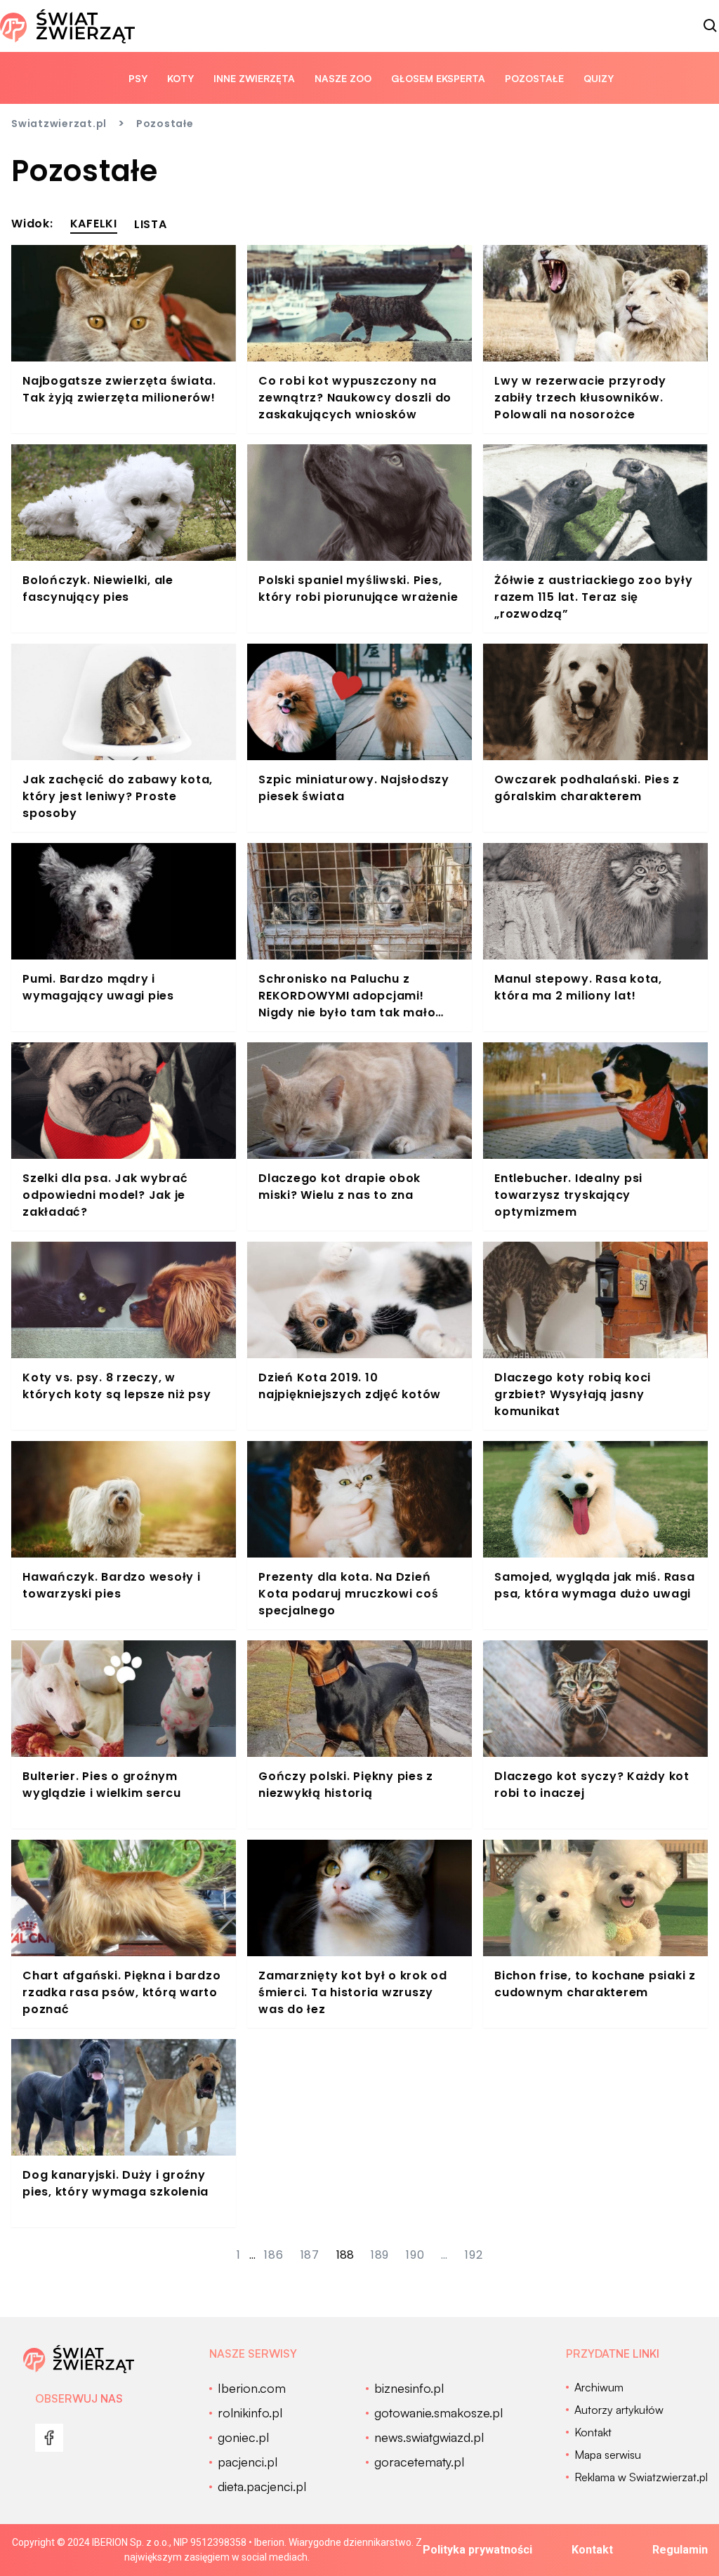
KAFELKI (94, 224)
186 (273, 2255)
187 (310, 2255)
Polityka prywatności (477, 2550)
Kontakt (592, 2550)
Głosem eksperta (438, 78)
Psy (138, 78)
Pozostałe (534, 78)
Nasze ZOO (343, 78)
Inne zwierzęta (254, 78)
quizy (599, 78)
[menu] (49, 2438)
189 (380, 2255)
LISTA (151, 224)
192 (474, 2255)
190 (415, 2255)
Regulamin (680, 2550)
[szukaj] (711, 26)
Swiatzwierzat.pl (59, 124)
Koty (180, 78)
